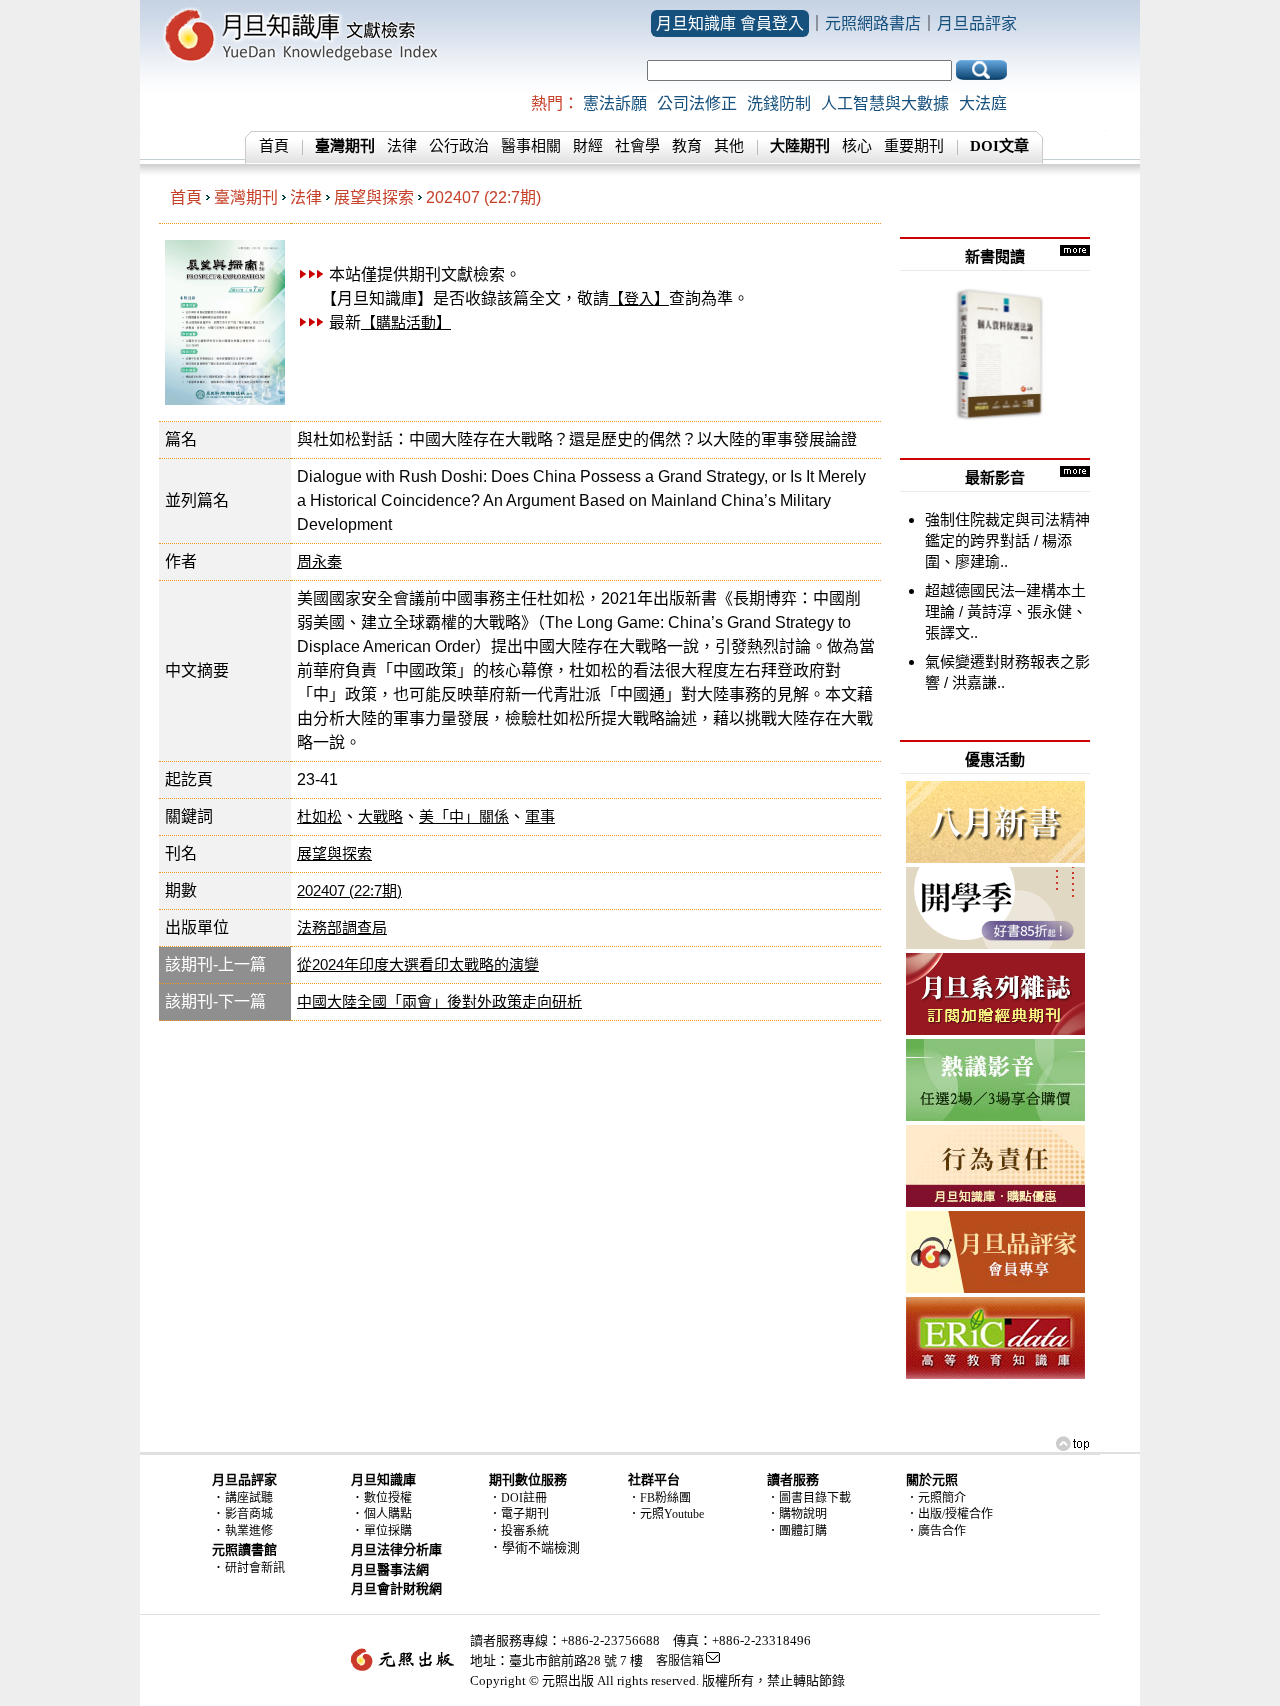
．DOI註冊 (518, 1498)
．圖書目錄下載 (809, 1498)
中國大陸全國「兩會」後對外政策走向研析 (439, 1001)
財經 (588, 146)
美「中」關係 (464, 816)
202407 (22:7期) (483, 197)
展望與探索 (374, 197)
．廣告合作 (936, 1531)
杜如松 (319, 816)
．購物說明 (797, 1514)
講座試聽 (249, 1498)
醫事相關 (531, 146)
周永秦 (319, 561)
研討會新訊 (255, 1568)
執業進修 (249, 1531)
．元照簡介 (936, 1498)
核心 (857, 146)
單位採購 (388, 1531)
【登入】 (639, 298)
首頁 (274, 146)
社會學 (637, 146)
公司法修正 (697, 103)
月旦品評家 (977, 23)
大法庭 (983, 103)
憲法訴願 (615, 103)
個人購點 (388, 1514)
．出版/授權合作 (949, 1514)
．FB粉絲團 (659, 1498)
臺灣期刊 (246, 197)
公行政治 (459, 146)
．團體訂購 (797, 1531)
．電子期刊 (519, 1514)
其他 (729, 146)
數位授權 (388, 1498)
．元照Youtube (666, 1514)
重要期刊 (914, 146)
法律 (402, 146)
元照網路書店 (873, 23)
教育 (687, 146)
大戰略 (380, 816)
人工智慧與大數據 (885, 103)
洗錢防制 (779, 103)
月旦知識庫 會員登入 (730, 23)
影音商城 (249, 1514)
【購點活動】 (406, 322)
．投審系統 (519, 1531)
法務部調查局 (342, 927)
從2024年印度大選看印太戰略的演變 (418, 964)
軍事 (540, 816)
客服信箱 (680, 1661)
